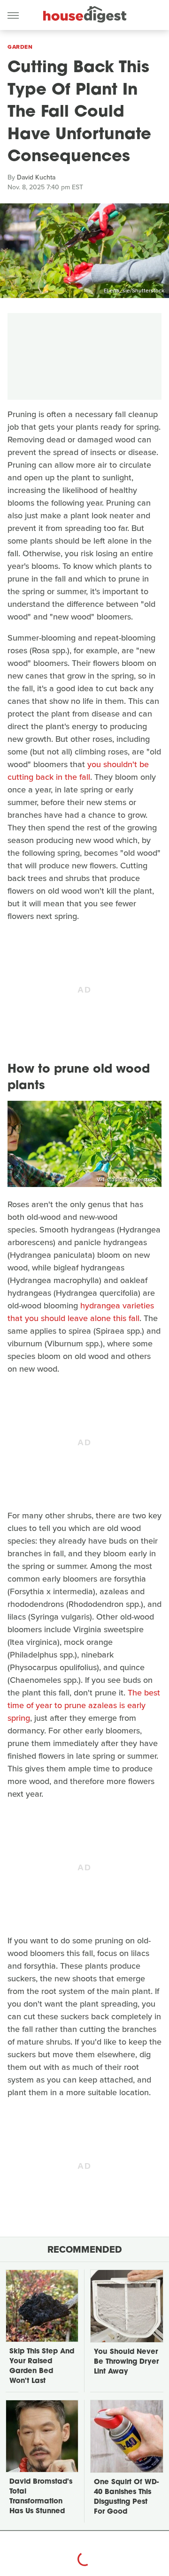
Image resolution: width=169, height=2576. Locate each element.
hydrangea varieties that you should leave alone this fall (81, 1312)
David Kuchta (36, 177)
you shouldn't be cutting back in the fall (78, 771)
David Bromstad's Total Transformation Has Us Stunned (41, 2497)
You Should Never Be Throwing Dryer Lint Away (126, 2362)
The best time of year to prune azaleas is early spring (84, 1705)
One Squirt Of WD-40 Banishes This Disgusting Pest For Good (126, 2497)
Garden (20, 47)
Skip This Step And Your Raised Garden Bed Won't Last (42, 2367)
